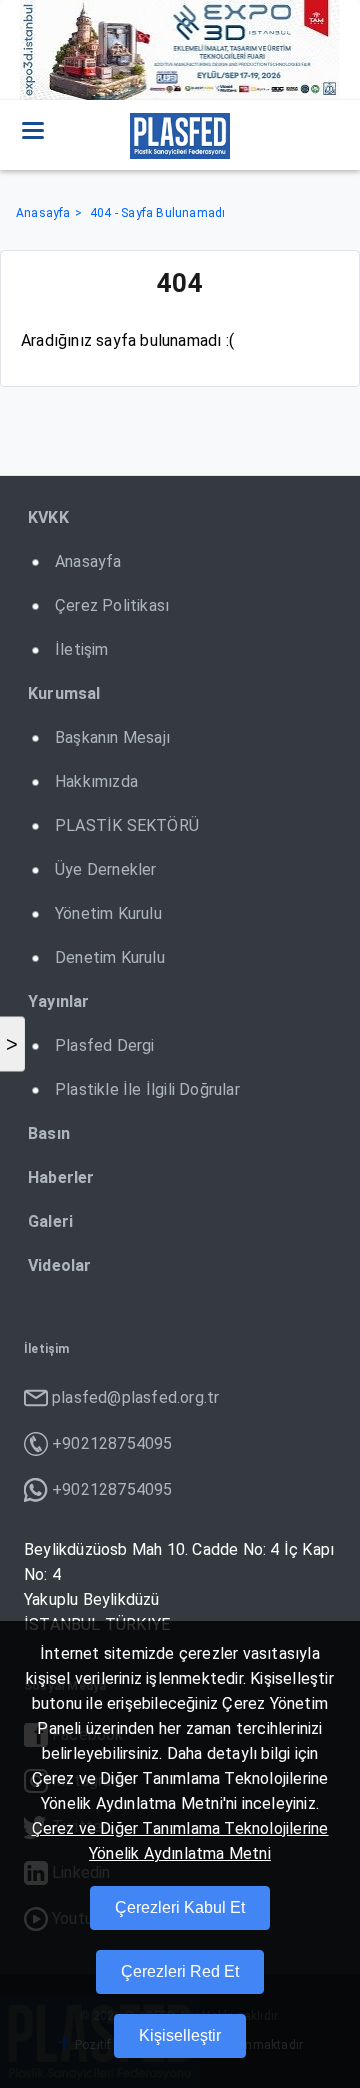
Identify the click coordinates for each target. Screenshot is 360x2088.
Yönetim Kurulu (108, 913)
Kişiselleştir (180, 2035)
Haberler (61, 1177)
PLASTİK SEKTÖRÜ (127, 825)
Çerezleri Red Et (180, 1971)
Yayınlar (59, 1001)
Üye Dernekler (106, 869)
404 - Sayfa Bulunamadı (157, 213)
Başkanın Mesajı (112, 737)
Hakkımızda (96, 781)
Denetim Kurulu (110, 957)
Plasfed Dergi (105, 1045)
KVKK (48, 517)
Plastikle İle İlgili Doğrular (147, 1089)
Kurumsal (64, 693)
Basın (49, 1133)
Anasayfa (43, 213)
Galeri (50, 1221)
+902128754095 (112, 1443)
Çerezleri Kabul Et (180, 1907)
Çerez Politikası (112, 605)
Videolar (60, 1265)
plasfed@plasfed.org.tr (135, 1397)
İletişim (82, 649)
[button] (33, 130)
